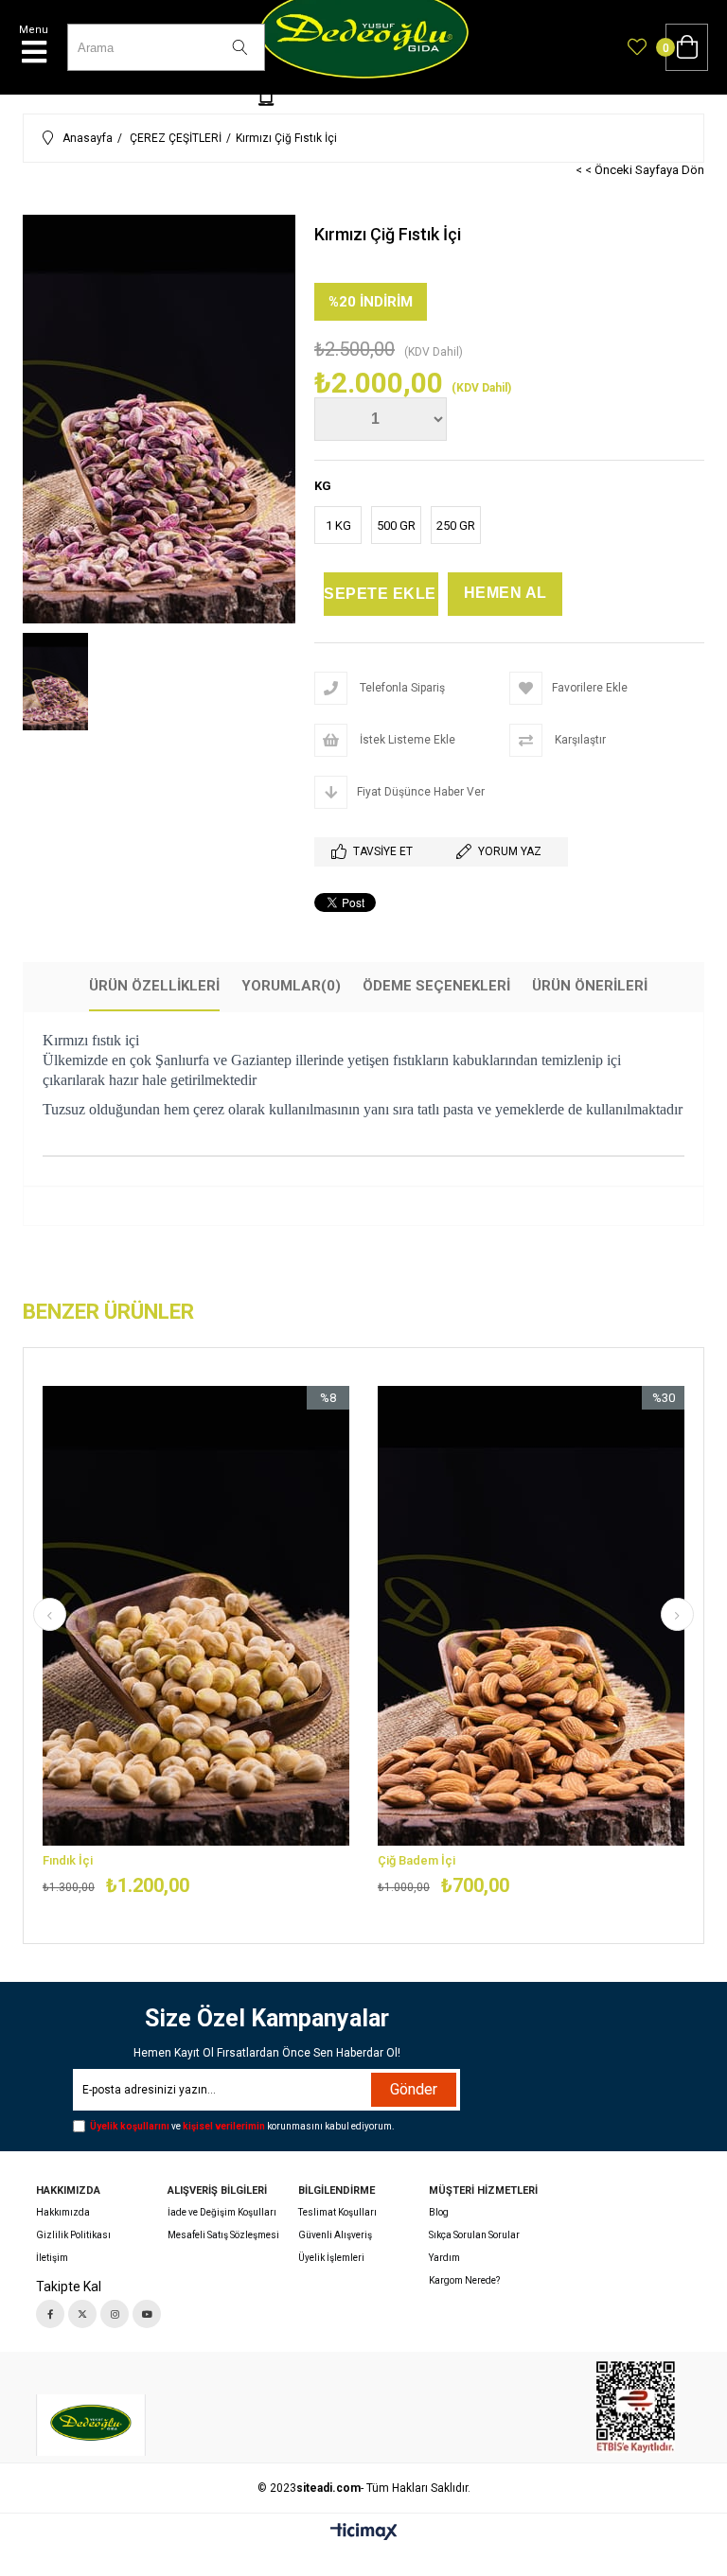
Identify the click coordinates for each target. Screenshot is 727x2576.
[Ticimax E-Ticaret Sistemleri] (364, 2532)
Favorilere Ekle (196, 1641)
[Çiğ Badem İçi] (531, 1616)
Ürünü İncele (271, 1641)
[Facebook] (50, 2314)
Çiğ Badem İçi (417, 1860)
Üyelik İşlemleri (331, 2258)
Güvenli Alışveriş (335, 2235)
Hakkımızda (63, 2212)
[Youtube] (147, 2314)
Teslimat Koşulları (337, 2212)
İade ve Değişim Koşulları (222, 2212)
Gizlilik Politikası (73, 2235)
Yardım (444, 2258)
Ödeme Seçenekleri (436, 986)
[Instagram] (115, 2314)
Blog (439, 2212)
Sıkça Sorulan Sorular (474, 2235)
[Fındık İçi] (196, 1616)
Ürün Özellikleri (154, 986)
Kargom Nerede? (464, 2280)
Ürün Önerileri (590, 986)
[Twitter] (82, 2314)
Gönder (414, 2089)
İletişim (52, 2258)
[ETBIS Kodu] (636, 2407)
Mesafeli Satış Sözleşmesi (223, 2235)
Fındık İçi (68, 1860)
